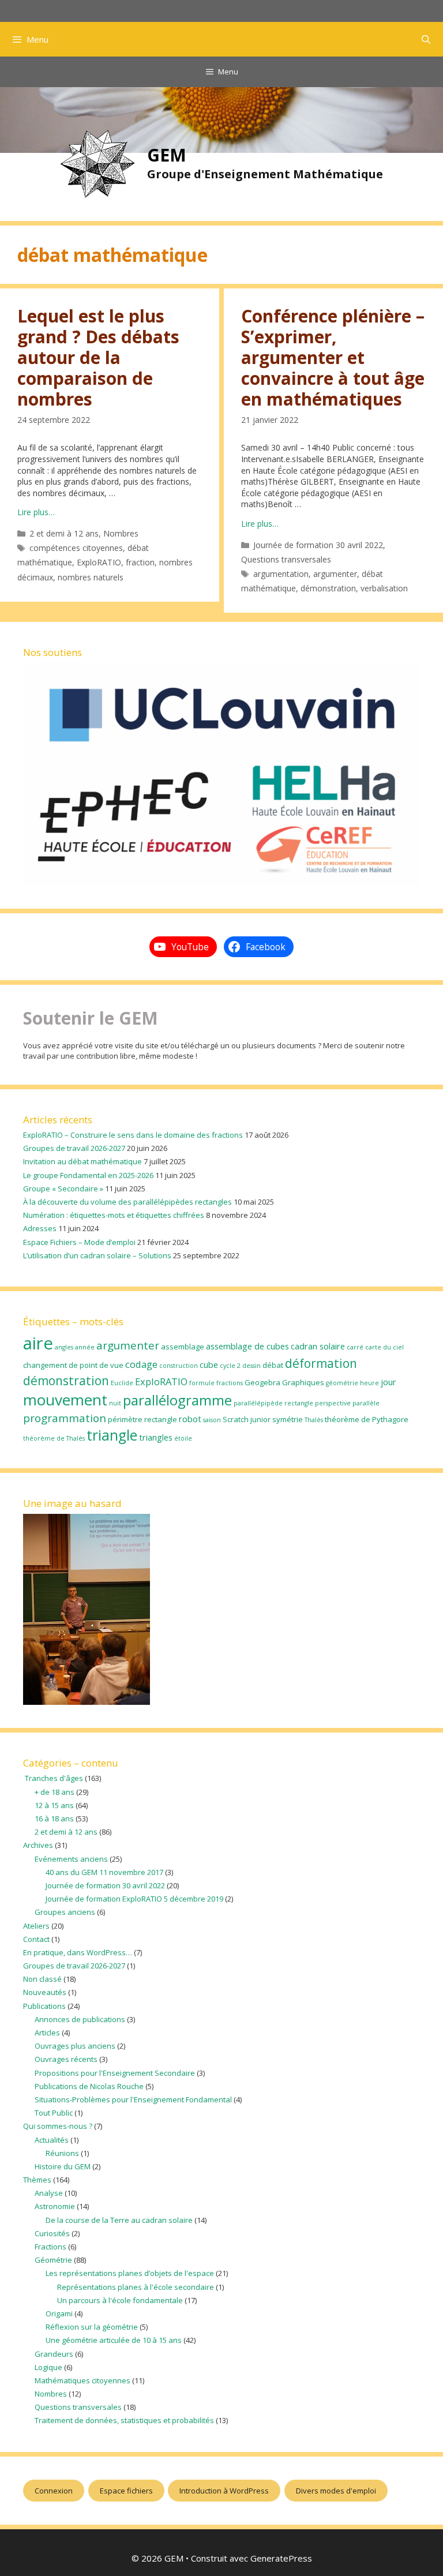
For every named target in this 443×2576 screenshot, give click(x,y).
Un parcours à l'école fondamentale (120, 2300)
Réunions (62, 2153)
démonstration (328, 588)
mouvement (65, 1400)
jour (388, 1382)
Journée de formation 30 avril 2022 (318, 545)
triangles (156, 1437)
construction (179, 1366)
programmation (65, 1418)
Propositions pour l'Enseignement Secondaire (115, 2073)
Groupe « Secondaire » (63, 1188)
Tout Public (54, 2113)
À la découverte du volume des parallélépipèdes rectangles (127, 1202)
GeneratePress (281, 2558)
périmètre (125, 1419)
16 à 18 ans (54, 1818)
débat (273, 1365)
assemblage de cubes (247, 1346)
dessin (251, 1366)
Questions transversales (286, 559)
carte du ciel (384, 1347)
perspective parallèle (347, 1403)
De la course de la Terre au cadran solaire (119, 2220)
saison (212, 1420)
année (85, 1347)
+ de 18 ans (55, 1792)
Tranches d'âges (53, 1778)
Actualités (52, 2140)
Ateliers (36, 1926)
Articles (47, 2033)
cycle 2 (230, 1366)
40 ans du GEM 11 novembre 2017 (104, 1872)
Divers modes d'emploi (336, 2491)
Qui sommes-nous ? (58, 2126)
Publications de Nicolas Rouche (89, 2086)
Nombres (121, 533)
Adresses (40, 1228)
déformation (321, 1363)
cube (209, 1364)
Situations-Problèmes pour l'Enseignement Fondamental (133, 2099)
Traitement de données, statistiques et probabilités (124, 2420)
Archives (38, 1845)
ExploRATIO (99, 562)
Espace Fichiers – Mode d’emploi (79, 1242)
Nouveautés (45, 1992)
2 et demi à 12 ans (64, 533)
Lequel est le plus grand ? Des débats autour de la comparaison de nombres (98, 357)
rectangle (161, 1419)
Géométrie (53, 2260)
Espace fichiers (126, 2491)
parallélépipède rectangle (273, 1403)
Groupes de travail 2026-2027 (74, 1148)
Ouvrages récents (66, 2059)
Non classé (42, 1979)
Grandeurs (54, 2354)
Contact (36, 1939)
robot (190, 1419)
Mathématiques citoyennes (82, 2380)
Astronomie (55, 2206)
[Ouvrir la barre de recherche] (426, 39)
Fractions (50, 2247)
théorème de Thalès (54, 1438)
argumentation (281, 574)
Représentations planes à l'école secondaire (136, 2287)
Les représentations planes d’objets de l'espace (130, 2273)
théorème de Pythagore (367, 1419)
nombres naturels (91, 577)
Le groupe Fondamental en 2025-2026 (88, 1175)
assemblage (183, 1347)
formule (202, 1383)
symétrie (288, 1419)
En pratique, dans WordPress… (78, 1952)
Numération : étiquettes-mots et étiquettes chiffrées (114, 1215)
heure (369, 1383)
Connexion (54, 2491)
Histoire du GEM (63, 2166)
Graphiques (303, 1382)
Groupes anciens (65, 1912)
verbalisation (384, 588)
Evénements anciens (71, 1859)
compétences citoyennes (76, 548)
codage (141, 1364)
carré (355, 1347)
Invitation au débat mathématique (82, 1161)
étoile (183, 1438)
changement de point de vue (73, 1365)
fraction (140, 562)
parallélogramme (177, 1400)
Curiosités (52, 2233)
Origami (59, 2313)
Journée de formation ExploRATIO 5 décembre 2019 (134, 1899)
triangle (112, 1435)
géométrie (342, 1383)
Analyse (49, 2193)
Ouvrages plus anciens (75, 2046)
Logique (48, 2367)
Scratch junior (247, 1419)
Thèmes (37, 2180)
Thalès (314, 1420)
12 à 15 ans (54, 1805)
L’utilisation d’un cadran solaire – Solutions (97, 1255)
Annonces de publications (80, 2019)
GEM (167, 155)
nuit (115, 1403)
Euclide (122, 1383)
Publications (44, 2006)
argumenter (335, 574)
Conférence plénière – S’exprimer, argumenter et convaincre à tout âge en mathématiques (333, 357)
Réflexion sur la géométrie (92, 2327)
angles (64, 1347)
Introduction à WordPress (224, 2491)
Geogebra (262, 1382)
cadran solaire (318, 1346)
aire (38, 1343)
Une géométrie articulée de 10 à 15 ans (114, 2340)
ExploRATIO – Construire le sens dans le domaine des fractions (133, 1135)
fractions (230, 1383)
